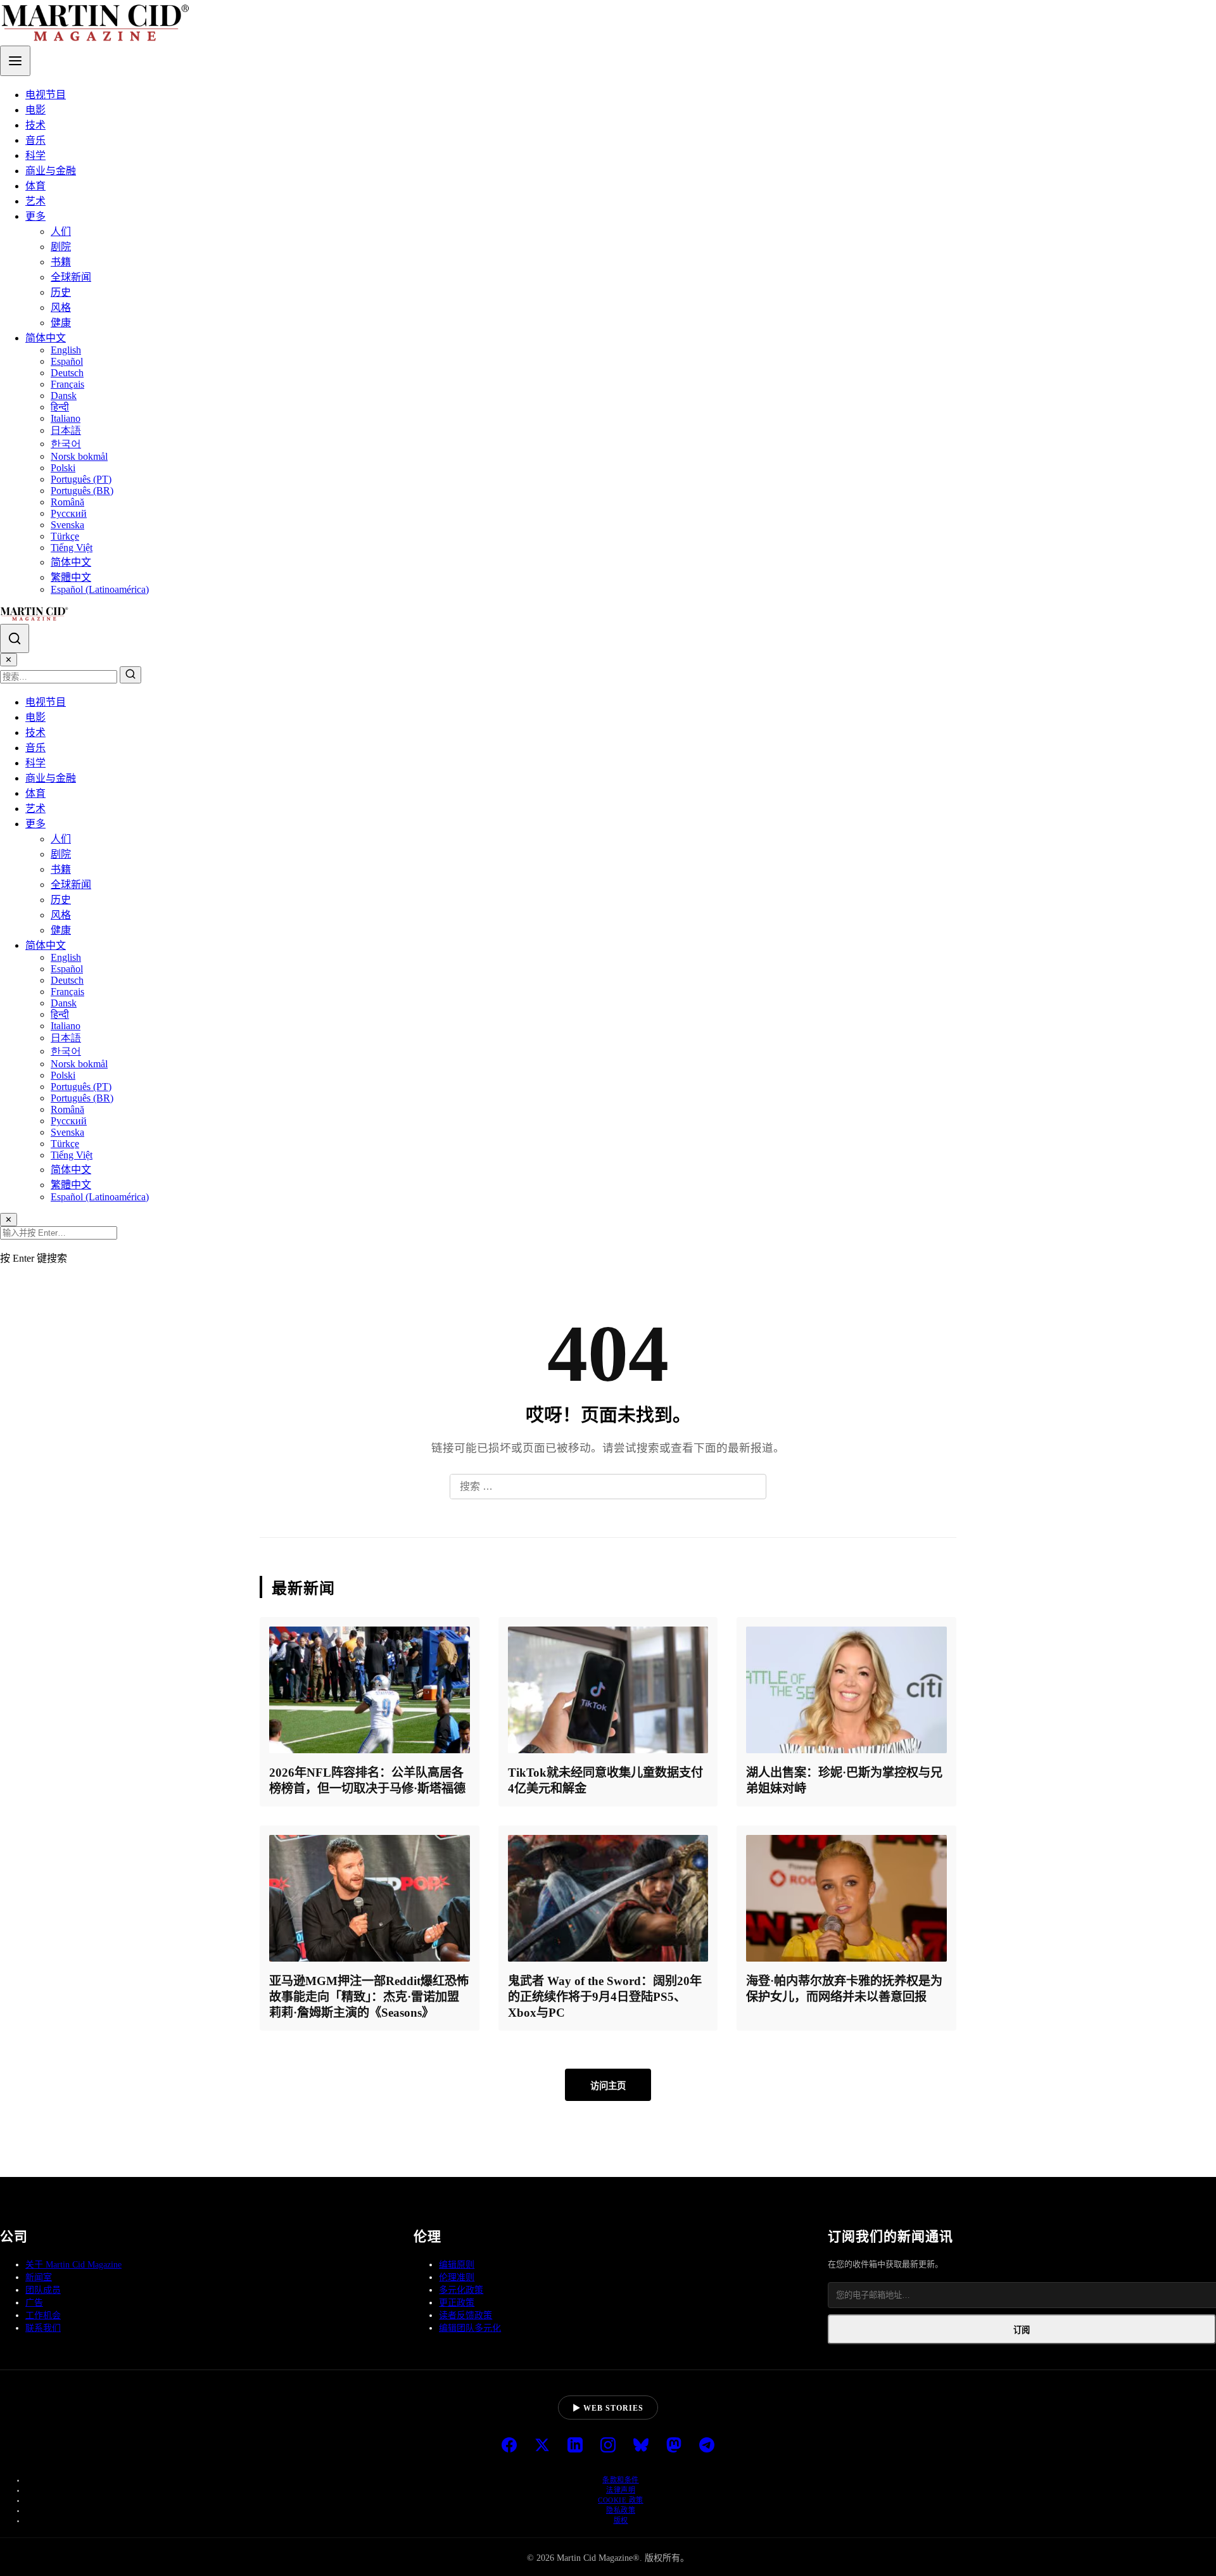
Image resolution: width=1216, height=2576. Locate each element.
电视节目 (46, 95)
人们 (61, 232)
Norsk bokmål (79, 456)
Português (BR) (82, 491)
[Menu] (15, 61)
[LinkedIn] (575, 2446)
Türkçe (65, 536)
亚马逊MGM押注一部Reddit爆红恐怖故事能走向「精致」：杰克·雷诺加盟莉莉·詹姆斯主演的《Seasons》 (369, 1997)
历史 (61, 292)
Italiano (66, 418)
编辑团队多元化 (470, 2328)
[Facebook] (509, 2446)
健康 (61, 323)
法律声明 (621, 2490)
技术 (35, 125)
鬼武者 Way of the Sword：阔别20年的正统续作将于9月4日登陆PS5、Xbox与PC (605, 1997)
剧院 (61, 247)
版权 (621, 2520)
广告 (34, 2303)
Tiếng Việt (72, 548)
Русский (69, 513)
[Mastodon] (674, 2446)
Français (67, 384)
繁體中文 (71, 577)
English (66, 350)
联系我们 (43, 2328)
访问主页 (608, 2086)
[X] (542, 2446)
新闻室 (39, 2277)
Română (67, 502)
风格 (61, 308)
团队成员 (43, 2290)
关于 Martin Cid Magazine (73, 2265)
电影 (35, 110)
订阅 (1022, 2330)
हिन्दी (60, 407)
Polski (63, 468)
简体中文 (46, 338)
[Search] (15, 638)
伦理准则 (457, 2277)
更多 (35, 216)
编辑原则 (457, 2265)
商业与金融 (51, 171)
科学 (35, 155)
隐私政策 (621, 2510)
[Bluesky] (641, 2446)
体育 (35, 186)
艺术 (35, 201)
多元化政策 (461, 2290)
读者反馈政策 (465, 2315)
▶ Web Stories (608, 2408)
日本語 (66, 430)
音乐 (35, 140)
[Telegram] (707, 2446)
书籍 (61, 262)
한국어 (66, 444)
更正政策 (457, 2303)
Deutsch (67, 373)
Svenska (67, 525)
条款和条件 (621, 2480)
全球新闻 (71, 277)
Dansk (64, 396)
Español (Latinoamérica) (100, 589)
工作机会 (43, 2315)
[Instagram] (608, 2446)
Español (67, 361)
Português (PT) (81, 479)
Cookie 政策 (621, 2500)
